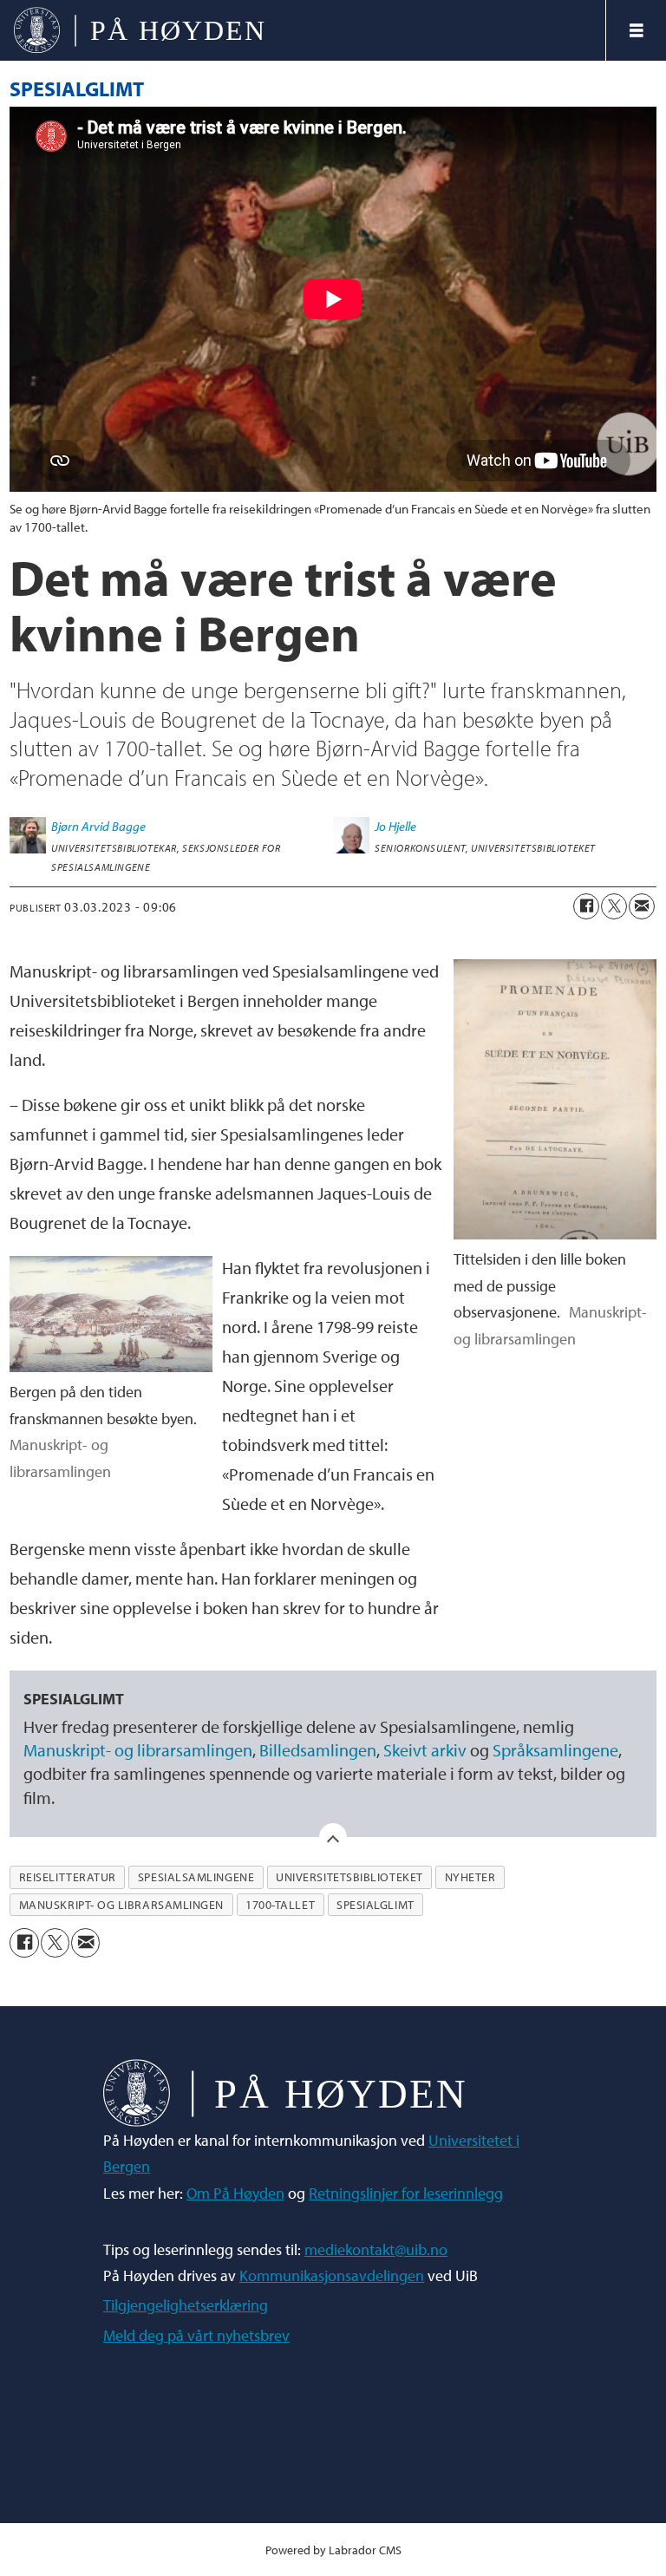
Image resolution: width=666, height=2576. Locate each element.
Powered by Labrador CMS (333, 2550)
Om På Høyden (235, 2193)
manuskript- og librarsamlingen (121, 1905)
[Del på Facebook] (586, 906)
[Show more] (333, 1837)
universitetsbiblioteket (349, 1877)
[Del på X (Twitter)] (614, 906)
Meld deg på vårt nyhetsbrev (196, 2335)
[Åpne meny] (637, 30)
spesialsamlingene (196, 1877)
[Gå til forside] (303, 30)
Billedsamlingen (318, 1750)
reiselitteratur (68, 1877)
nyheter (470, 1877)
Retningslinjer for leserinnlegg (406, 2193)
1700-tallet (280, 1905)
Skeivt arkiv (425, 1750)
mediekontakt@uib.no (376, 2249)
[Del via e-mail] (642, 906)
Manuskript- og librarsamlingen (138, 1750)
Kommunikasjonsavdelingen (332, 2275)
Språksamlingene (555, 1750)
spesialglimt (375, 1905)
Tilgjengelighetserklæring (186, 2305)
